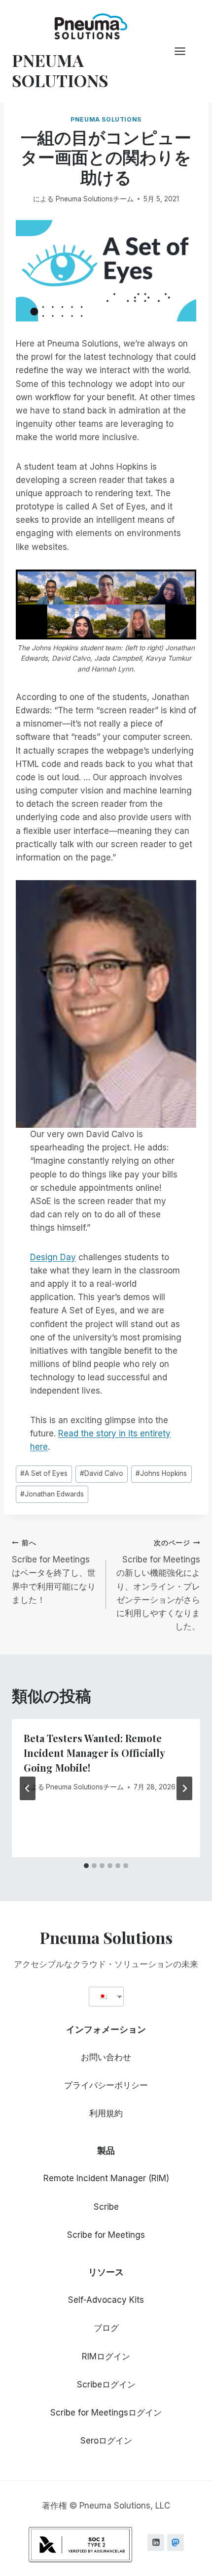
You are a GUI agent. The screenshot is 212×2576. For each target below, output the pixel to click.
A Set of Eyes (44, 1473)
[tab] (86, 1866)
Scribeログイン (106, 2385)
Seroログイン (106, 2441)
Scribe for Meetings (106, 2235)
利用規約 (106, 2113)
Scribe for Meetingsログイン (106, 2413)
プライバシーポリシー (106, 2085)
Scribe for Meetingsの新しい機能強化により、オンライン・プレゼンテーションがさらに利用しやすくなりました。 (158, 1585)
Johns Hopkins (161, 1473)
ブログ (106, 2328)
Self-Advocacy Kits (106, 2300)
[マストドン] (176, 2543)
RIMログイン (106, 2356)
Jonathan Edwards (52, 1494)
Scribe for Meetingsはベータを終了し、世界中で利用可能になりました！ (54, 1572)
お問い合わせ (106, 2057)
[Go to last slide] (28, 1788)
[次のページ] (184, 1788)
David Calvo (102, 1473)
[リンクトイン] (156, 2543)
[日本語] (103, 1996)
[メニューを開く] (185, 51)
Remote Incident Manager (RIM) (106, 2178)
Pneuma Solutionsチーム (95, 199)
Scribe (106, 2207)
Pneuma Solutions (106, 119)
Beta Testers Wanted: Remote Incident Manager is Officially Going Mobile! (94, 1753)
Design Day (53, 1257)
